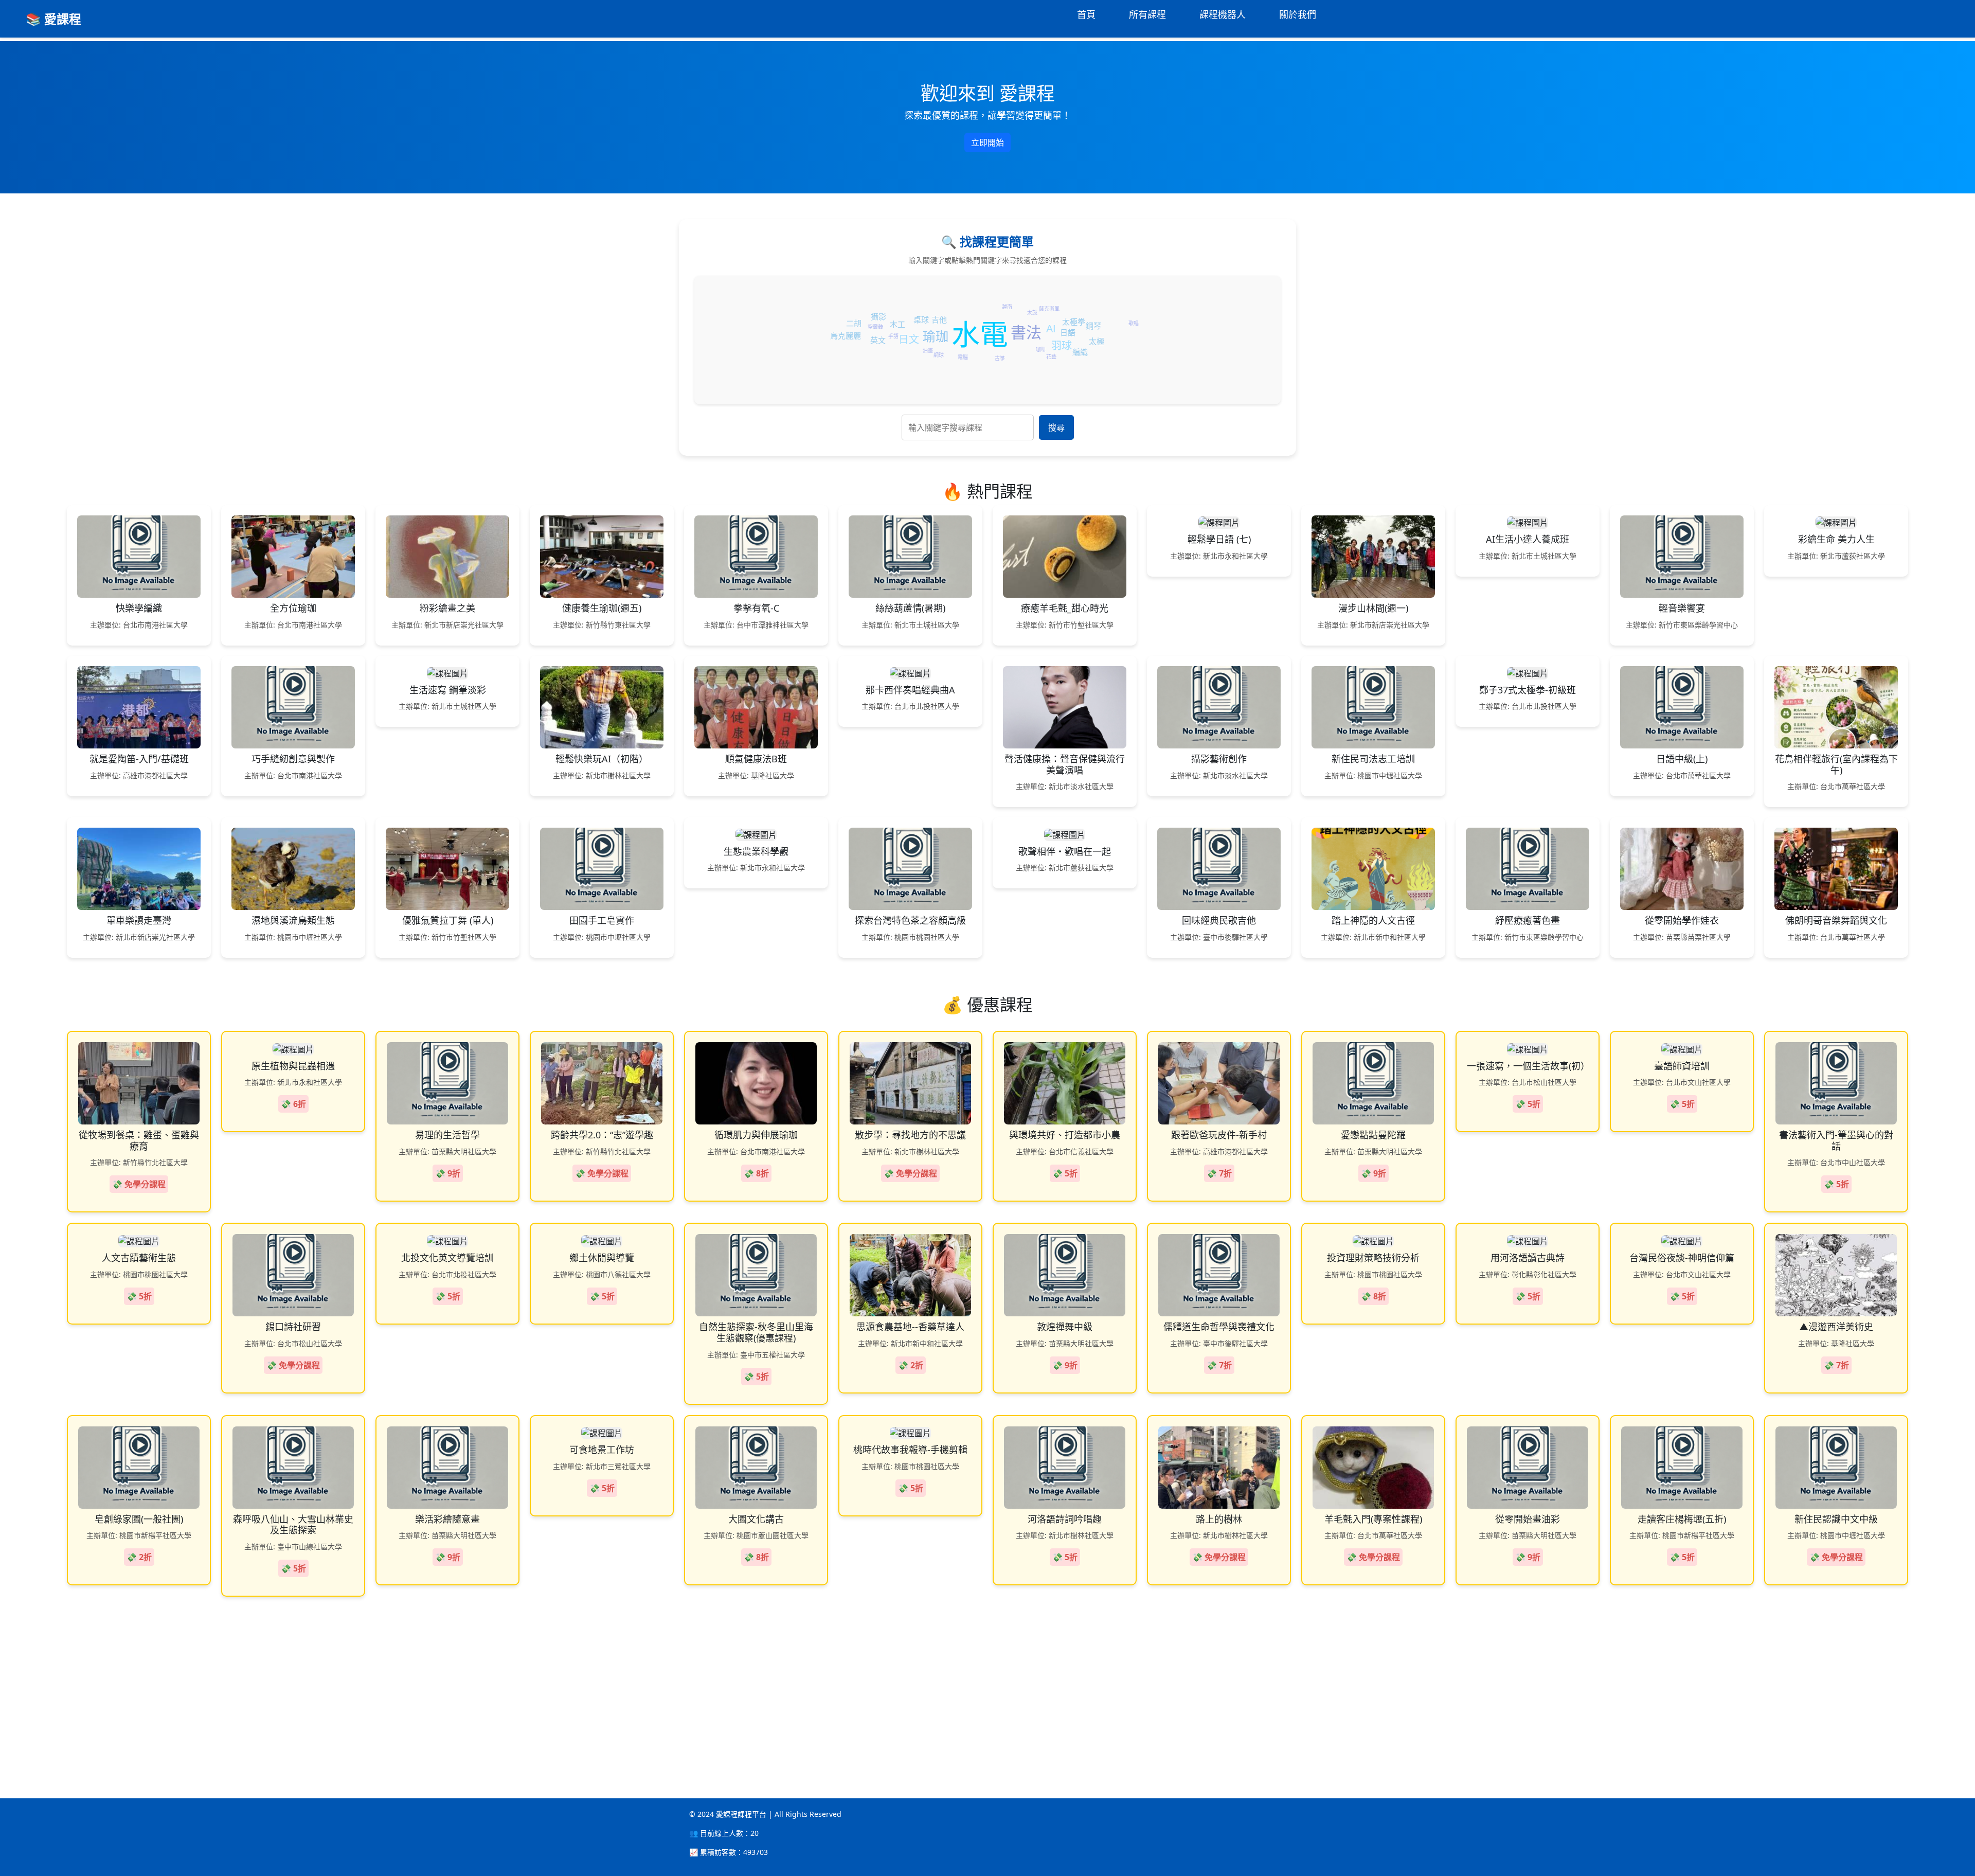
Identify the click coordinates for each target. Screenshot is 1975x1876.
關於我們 (1298, 14)
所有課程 (1147, 14)
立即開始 (987, 142)
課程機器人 (1223, 14)
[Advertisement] (309, 1681)
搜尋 (1056, 427)
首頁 (1086, 14)
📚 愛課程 (53, 19)
